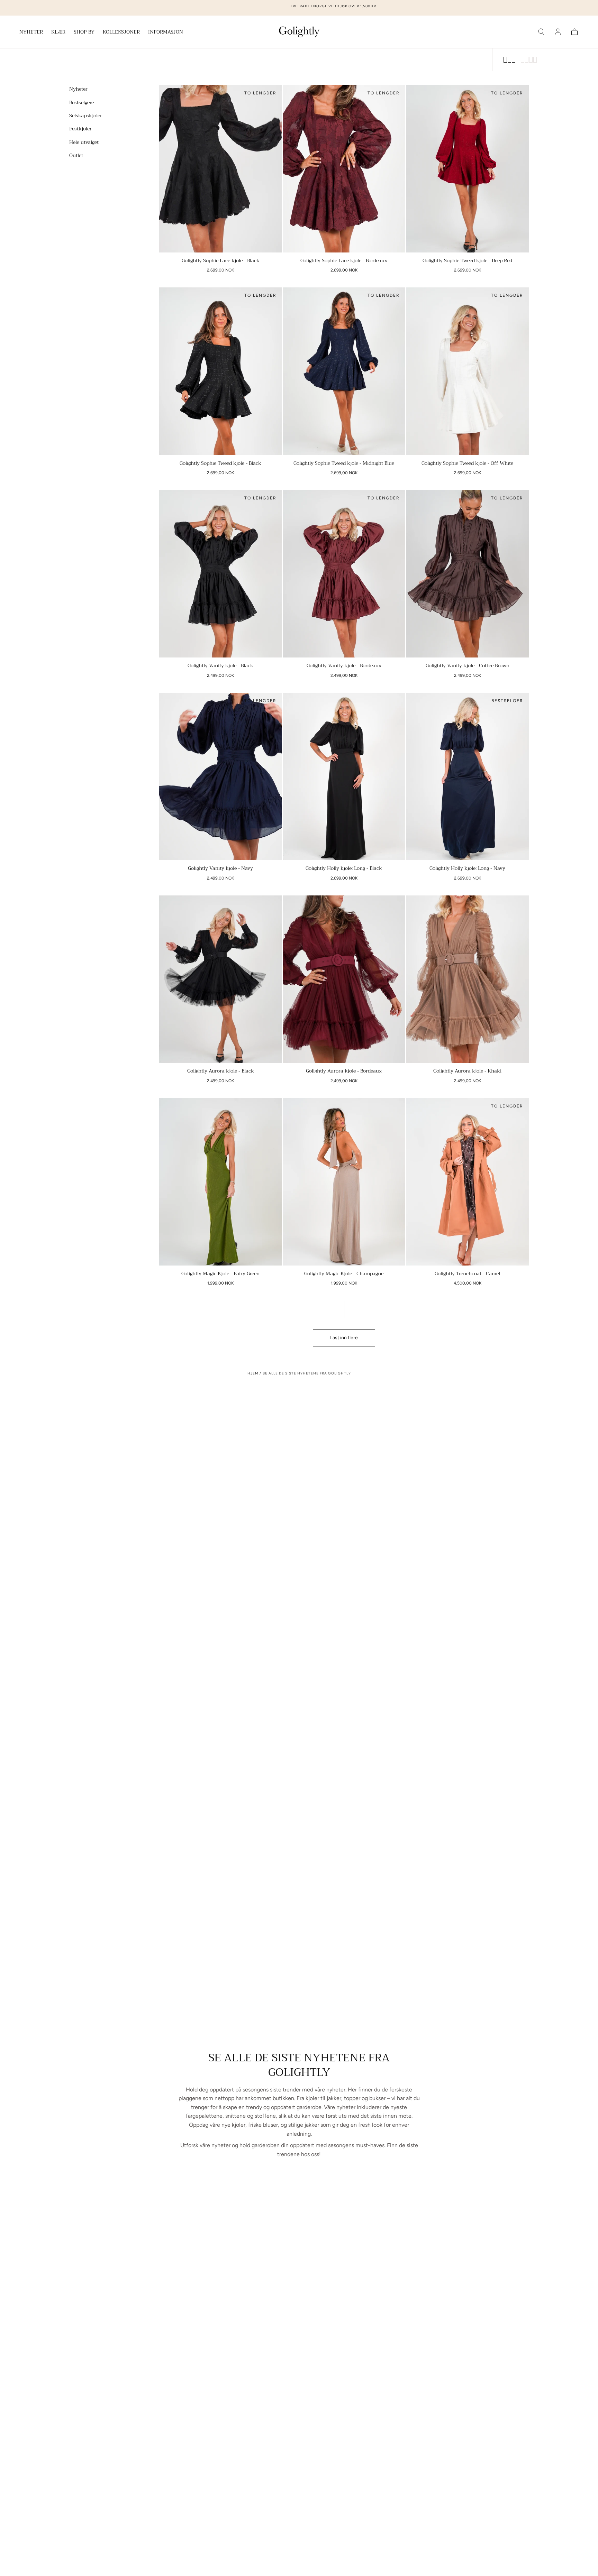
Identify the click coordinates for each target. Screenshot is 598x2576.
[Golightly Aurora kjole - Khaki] (467, 979)
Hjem (253, 1373)
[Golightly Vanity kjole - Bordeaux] (344, 574)
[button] (541, 32)
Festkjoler (80, 129)
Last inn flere (344, 1338)
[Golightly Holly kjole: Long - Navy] (467, 776)
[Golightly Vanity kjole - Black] (221, 574)
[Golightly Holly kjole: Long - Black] (344, 776)
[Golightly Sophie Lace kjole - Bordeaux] (344, 169)
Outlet (76, 155)
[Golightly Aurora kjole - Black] (221, 979)
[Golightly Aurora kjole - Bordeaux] (344, 979)
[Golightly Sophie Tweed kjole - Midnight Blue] (344, 371)
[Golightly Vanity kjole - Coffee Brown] (467, 574)
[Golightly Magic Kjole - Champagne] (344, 1182)
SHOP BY (84, 33)
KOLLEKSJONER (121, 33)
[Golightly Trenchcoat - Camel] (467, 1182)
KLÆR (58, 33)
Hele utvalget (84, 142)
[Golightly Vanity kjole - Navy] (221, 776)
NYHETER (31, 33)
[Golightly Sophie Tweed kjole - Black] (221, 371)
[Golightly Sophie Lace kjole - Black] (221, 169)
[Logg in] (558, 32)
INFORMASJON (166, 33)
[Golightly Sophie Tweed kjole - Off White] (467, 371)
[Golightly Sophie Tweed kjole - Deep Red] (467, 169)
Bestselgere (81, 102)
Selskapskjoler (86, 115)
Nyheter (78, 89)
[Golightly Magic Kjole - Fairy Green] (221, 1182)
